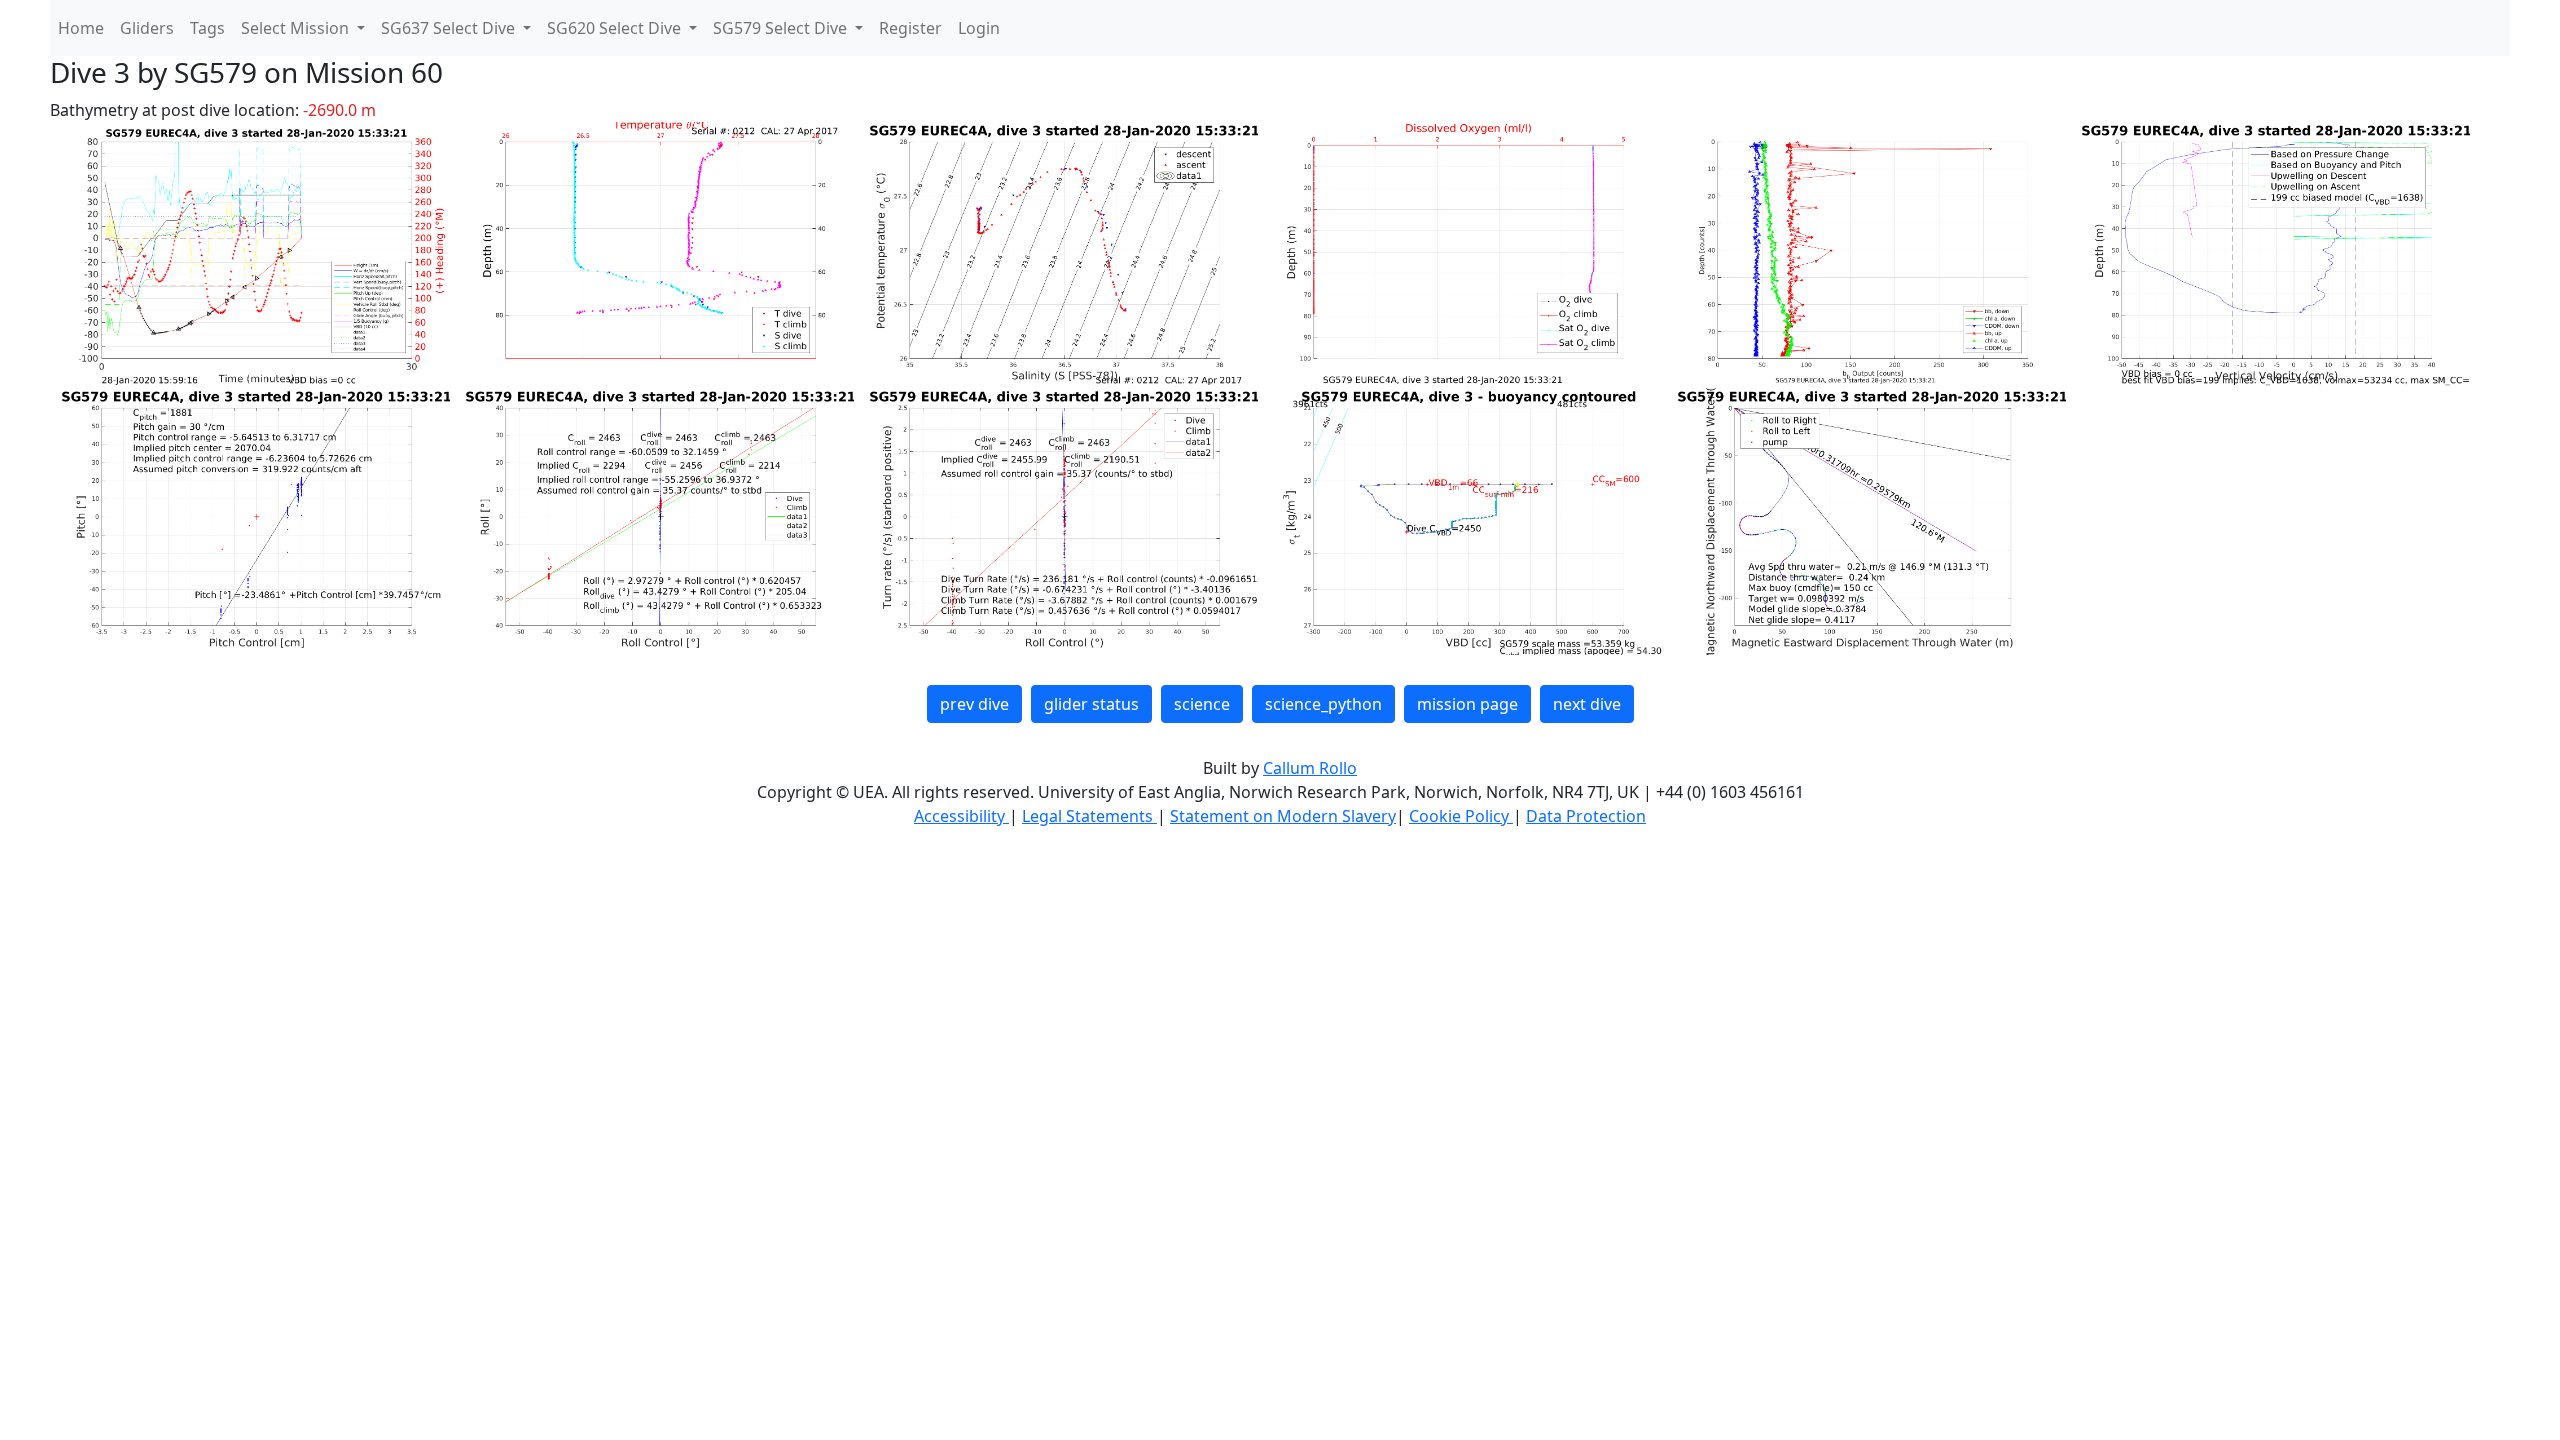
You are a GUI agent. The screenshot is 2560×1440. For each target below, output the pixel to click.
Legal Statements (1089, 816)
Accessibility (961, 816)
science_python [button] (1323, 704)
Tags (207, 28)
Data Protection (1586, 816)
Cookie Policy (1461, 816)
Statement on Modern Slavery (1283, 816)
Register (910, 28)
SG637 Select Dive (450, 28)
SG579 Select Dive (782, 28)
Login (979, 28)
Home (81, 28)
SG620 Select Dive (616, 28)
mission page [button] (1467, 704)
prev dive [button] (974, 704)
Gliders (147, 28)
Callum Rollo (1310, 768)
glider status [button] (1091, 704)
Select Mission (297, 28)
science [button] (1202, 704)
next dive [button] (1587, 704)
